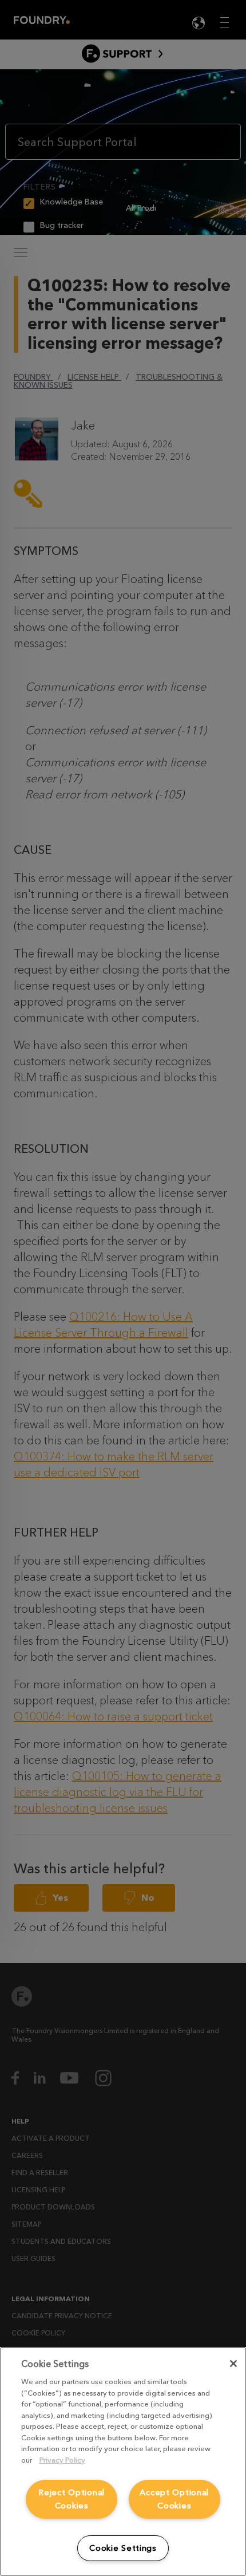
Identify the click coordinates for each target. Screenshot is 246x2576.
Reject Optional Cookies (72, 2499)
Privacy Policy (62, 2460)
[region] (123, 2461)
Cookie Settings (123, 2548)
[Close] (233, 2364)
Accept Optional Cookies (174, 2499)
